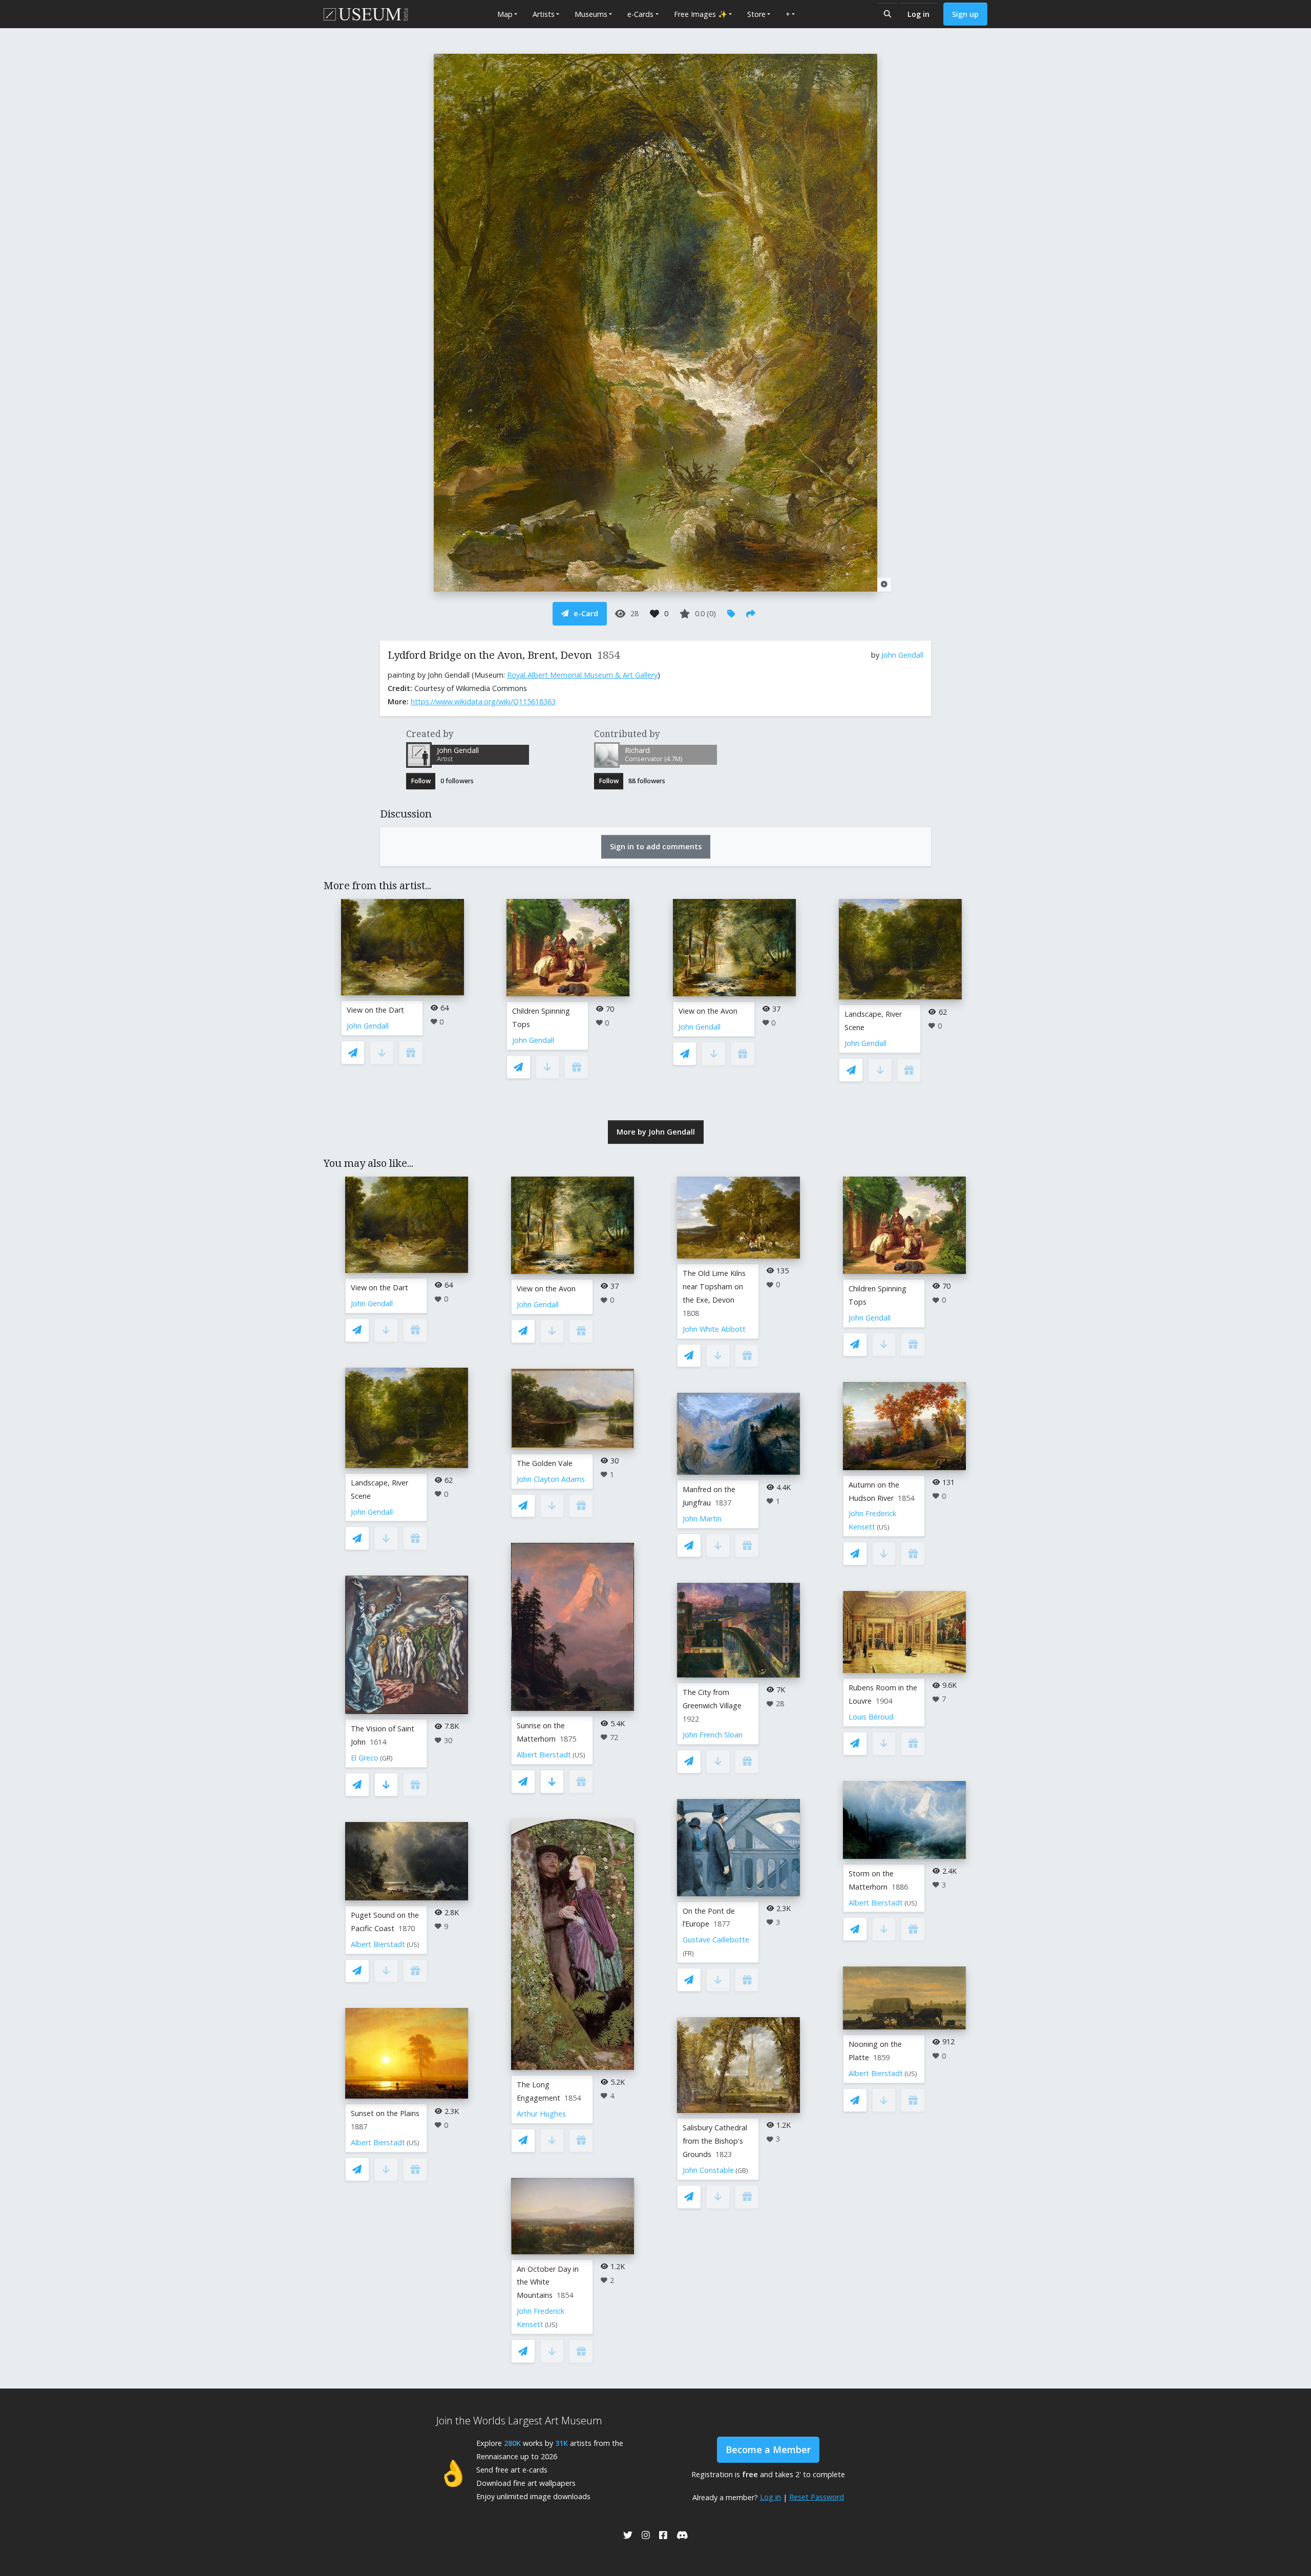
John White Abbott (714, 1329)
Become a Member (768, 2449)
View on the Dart (375, 1010)
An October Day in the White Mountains (548, 2282)
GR (386, 1758)
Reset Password (817, 2497)
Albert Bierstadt (378, 1944)
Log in (918, 14)
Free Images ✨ (701, 14)
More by (656, 1132)
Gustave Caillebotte (716, 1940)
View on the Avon (708, 1011)
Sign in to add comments (656, 846)
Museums (591, 14)
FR (688, 1953)
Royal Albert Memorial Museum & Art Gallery (582, 675)
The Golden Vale (545, 1463)
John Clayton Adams (551, 1479)
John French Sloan (713, 1735)
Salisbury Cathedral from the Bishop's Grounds (715, 2141)
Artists (544, 14)
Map (505, 14)
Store (756, 14)
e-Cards (640, 14)
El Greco (365, 1758)
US (413, 1945)
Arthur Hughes (541, 2114)
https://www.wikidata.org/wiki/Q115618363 (483, 701)
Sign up (965, 14)
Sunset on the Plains (385, 2113)
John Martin (702, 1519)
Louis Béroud (871, 1717)
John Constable (708, 2170)
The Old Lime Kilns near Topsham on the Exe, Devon (714, 1286)
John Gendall (902, 655)
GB (742, 2171)
